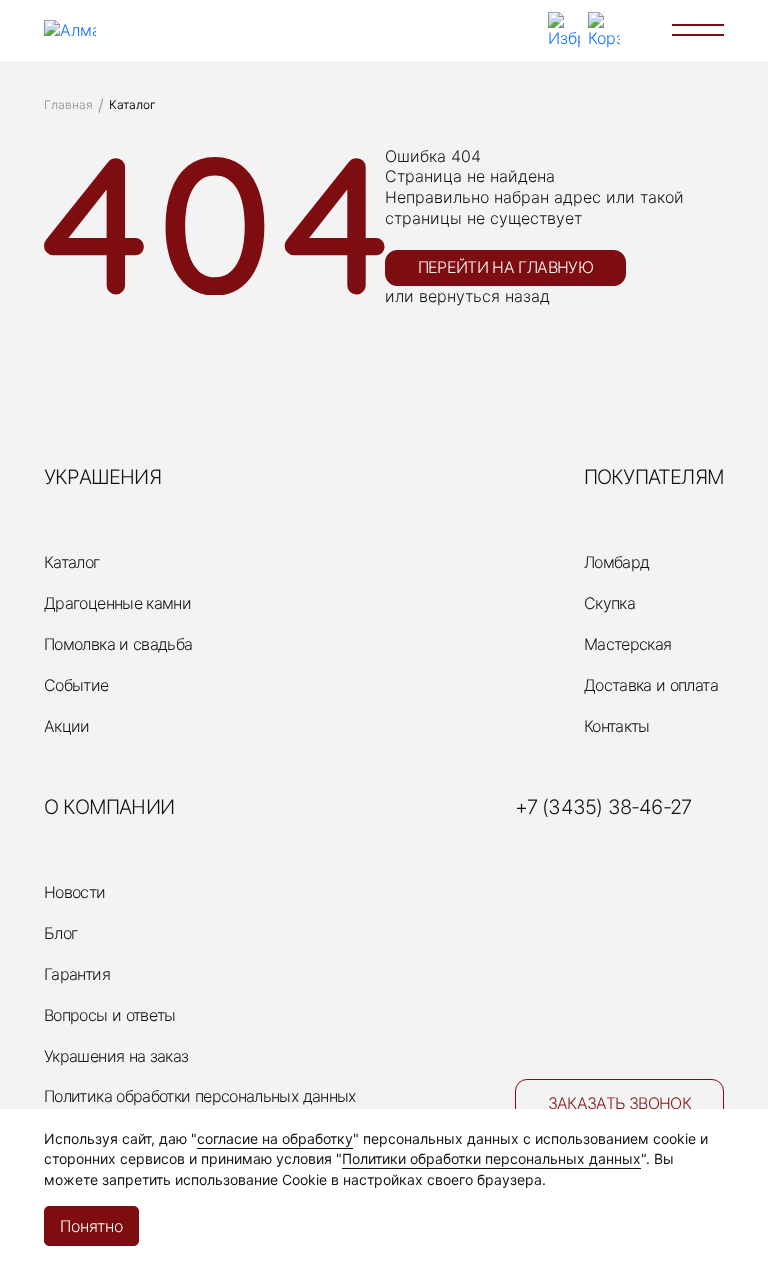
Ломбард (617, 562)
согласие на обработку (275, 1138)
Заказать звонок (619, 1103)
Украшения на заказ (116, 1056)
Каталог (72, 562)
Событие (76, 685)
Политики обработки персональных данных (491, 1158)
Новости (75, 892)
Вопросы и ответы (110, 1015)
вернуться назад (484, 296)
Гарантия (77, 974)
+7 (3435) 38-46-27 (603, 807)
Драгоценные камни (117, 603)
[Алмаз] (70, 30)
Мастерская (628, 644)
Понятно (91, 1226)
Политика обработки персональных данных (200, 1096)
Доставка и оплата (651, 685)
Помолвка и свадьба (118, 644)
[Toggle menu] (698, 30)
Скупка (609, 603)
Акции (67, 726)
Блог (60, 933)
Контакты (617, 726)
